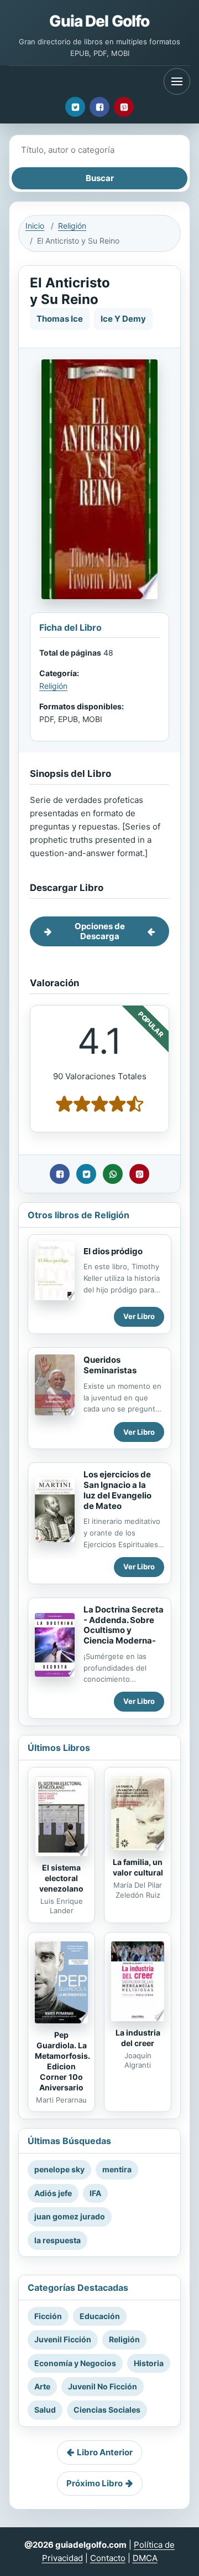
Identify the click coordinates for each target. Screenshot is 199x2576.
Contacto (108, 2558)
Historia (149, 2363)
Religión (72, 226)
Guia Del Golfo (99, 21)
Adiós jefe (53, 2193)
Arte (42, 2386)
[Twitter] (75, 107)
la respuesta (57, 2240)
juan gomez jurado (70, 2216)
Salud (45, 2410)
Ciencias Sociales (107, 2410)
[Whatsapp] (113, 1174)
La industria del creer (138, 2038)
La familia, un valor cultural (138, 1867)
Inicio (35, 226)
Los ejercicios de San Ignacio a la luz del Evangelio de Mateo (117, 1490)
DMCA (145, 2558)
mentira (117, 2169)
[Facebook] (99, 107)
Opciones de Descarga (100, 931)
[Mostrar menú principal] (177, 81)
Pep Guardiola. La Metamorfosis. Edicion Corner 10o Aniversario (62, 2061)
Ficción (48, 2316)
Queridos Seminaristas (110, 1365)
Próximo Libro (95, 2483)
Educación (100, 2316)
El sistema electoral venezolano (61, 1878)
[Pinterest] (124, 107)
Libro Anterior (105, 2452)
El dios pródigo (113, 1251)
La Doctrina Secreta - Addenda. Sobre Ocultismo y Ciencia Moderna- (124, 1625)
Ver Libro (139, 1316)
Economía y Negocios (75, 2363)
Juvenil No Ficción (103, 2386)
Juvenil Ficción (63, 2339)
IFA (95, 2193)
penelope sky (59, 2169)
